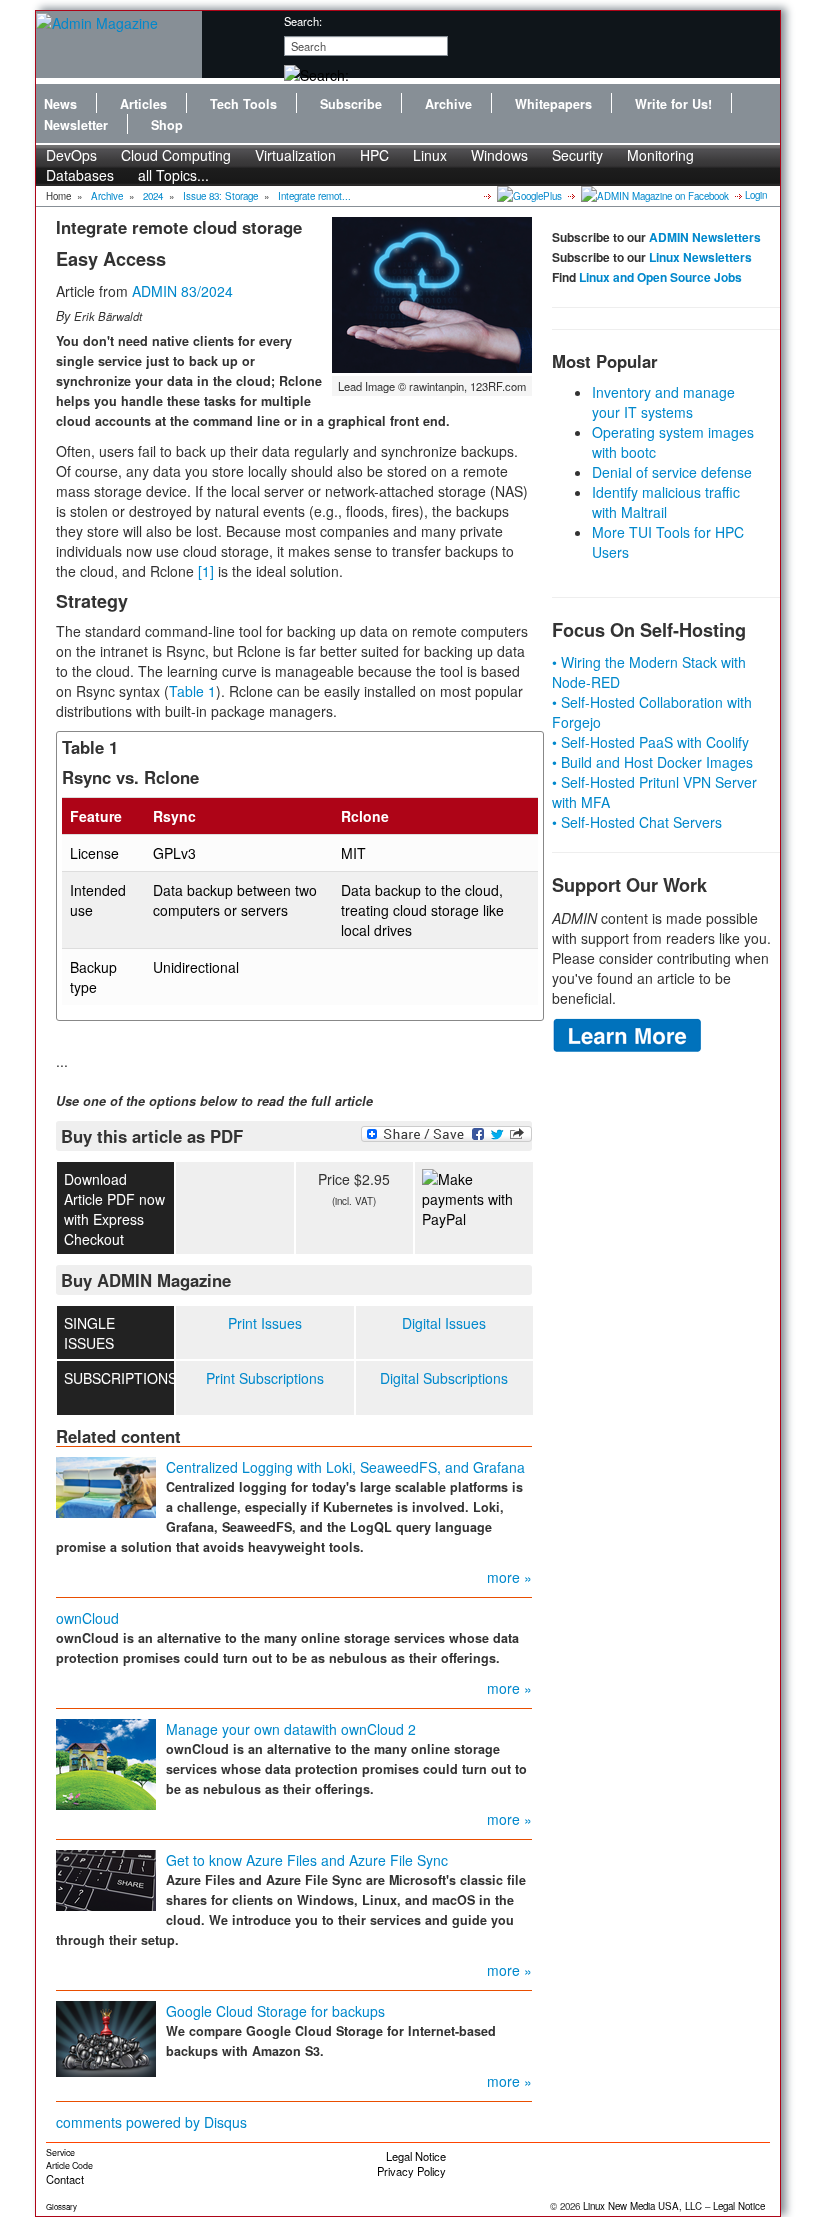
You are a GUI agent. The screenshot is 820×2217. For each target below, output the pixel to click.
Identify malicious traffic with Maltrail (666, 502)
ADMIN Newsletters (705, 237)
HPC (374, 155)
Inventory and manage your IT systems (663, 402)
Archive (448, 104)
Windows (499, 155)
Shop (167, 125)
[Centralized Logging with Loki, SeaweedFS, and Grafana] (106, 1485)
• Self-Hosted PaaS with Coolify (650, 742)
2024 (153, 196)
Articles (143, 104)
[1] (206, 571)
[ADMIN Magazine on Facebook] (653, 195)
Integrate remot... (314, 196)
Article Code (69, 2165)
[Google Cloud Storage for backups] (106, 2037)
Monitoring (660, 155)
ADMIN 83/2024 (182, 291)
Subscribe (351, 104)
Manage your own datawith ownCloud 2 (291, 1729)
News (60, 104)
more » (509, 1577)
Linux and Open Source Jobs (660, 277)
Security (577, 155)
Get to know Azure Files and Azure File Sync (307, 1860)
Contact (65, 2179)
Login (756, 195)
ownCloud (87, 1618)
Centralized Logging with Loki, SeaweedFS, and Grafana (345, 1467)
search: (303, 21)
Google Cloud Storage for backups (275, 2011)
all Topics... (173, 175)
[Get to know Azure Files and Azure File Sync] (106, 1878)
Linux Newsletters (700, 257)
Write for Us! (673, 104)
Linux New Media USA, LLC (642, 2206)
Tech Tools (243, 104)
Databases (80, 175)
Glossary (61, 2206)
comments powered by (151, 2122)
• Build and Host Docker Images (652, 762)
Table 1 (192, 691)
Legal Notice (416, 2156)
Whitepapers (553, 104)
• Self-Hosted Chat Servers (637, 822)
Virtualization (295, 155)
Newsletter (76, 125)
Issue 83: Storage (220, 196)
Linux (430, 155)
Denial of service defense (672, 472)
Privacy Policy (411, 2171)
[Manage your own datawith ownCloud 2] (106, 1762)
